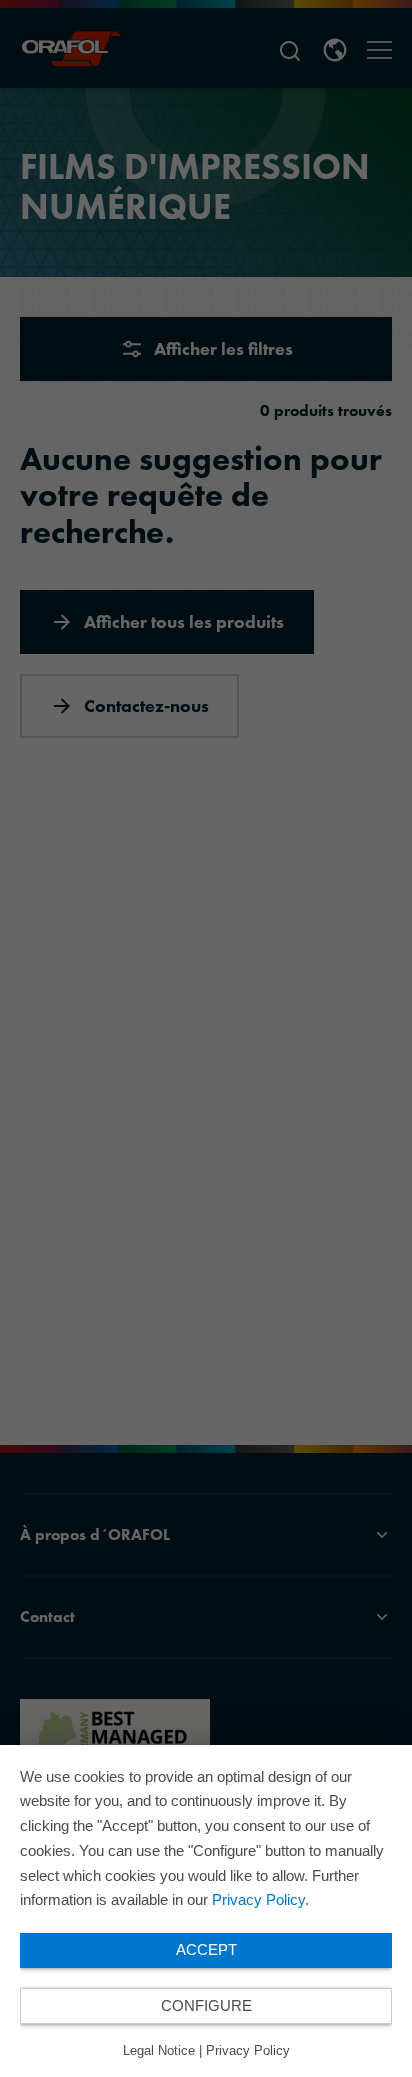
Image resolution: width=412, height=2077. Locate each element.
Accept (206, 1949)
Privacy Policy (258, 1899)
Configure (206, 2005)
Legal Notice (159, 2050)
